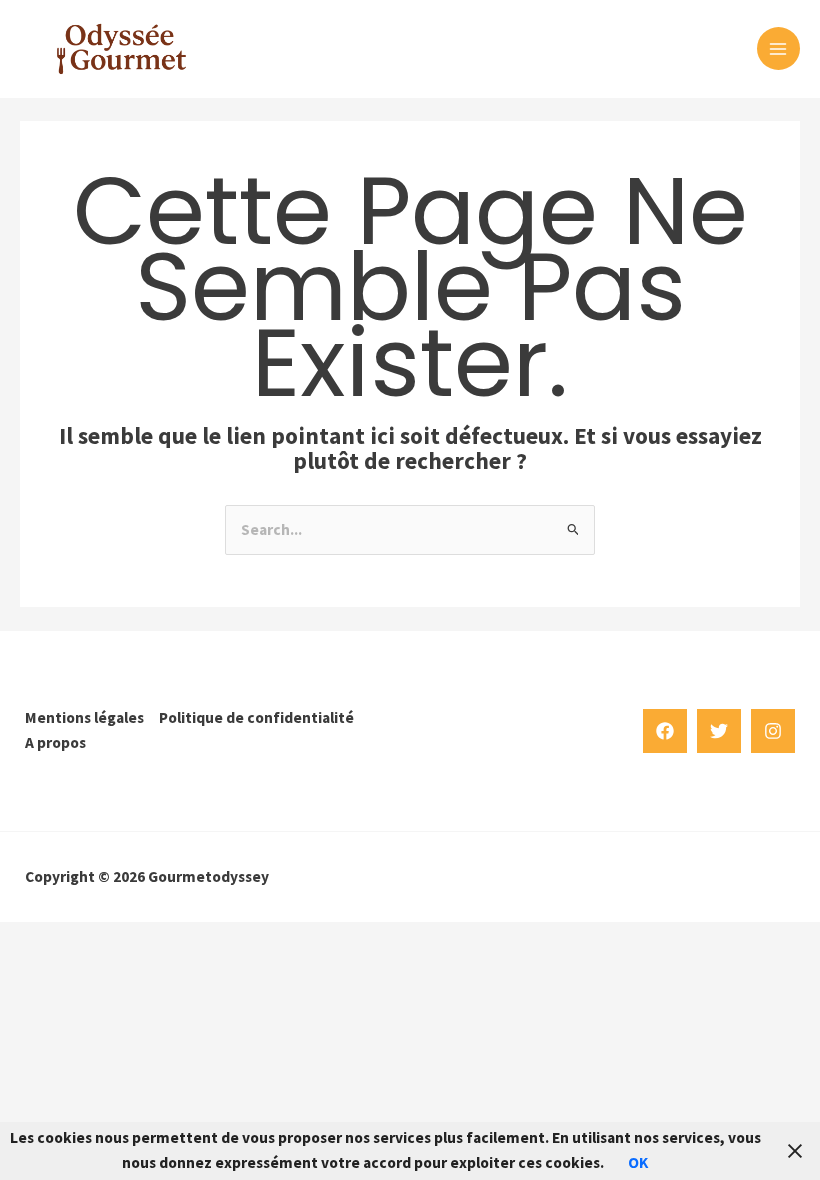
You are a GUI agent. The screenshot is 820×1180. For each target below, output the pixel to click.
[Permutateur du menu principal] (778, 48)
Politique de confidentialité (256, 717)
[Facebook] (665, 731)
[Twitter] (719, 731)
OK (638, 1162)
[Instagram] (773, 731)
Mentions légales (84, 717)
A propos (55, 742)
